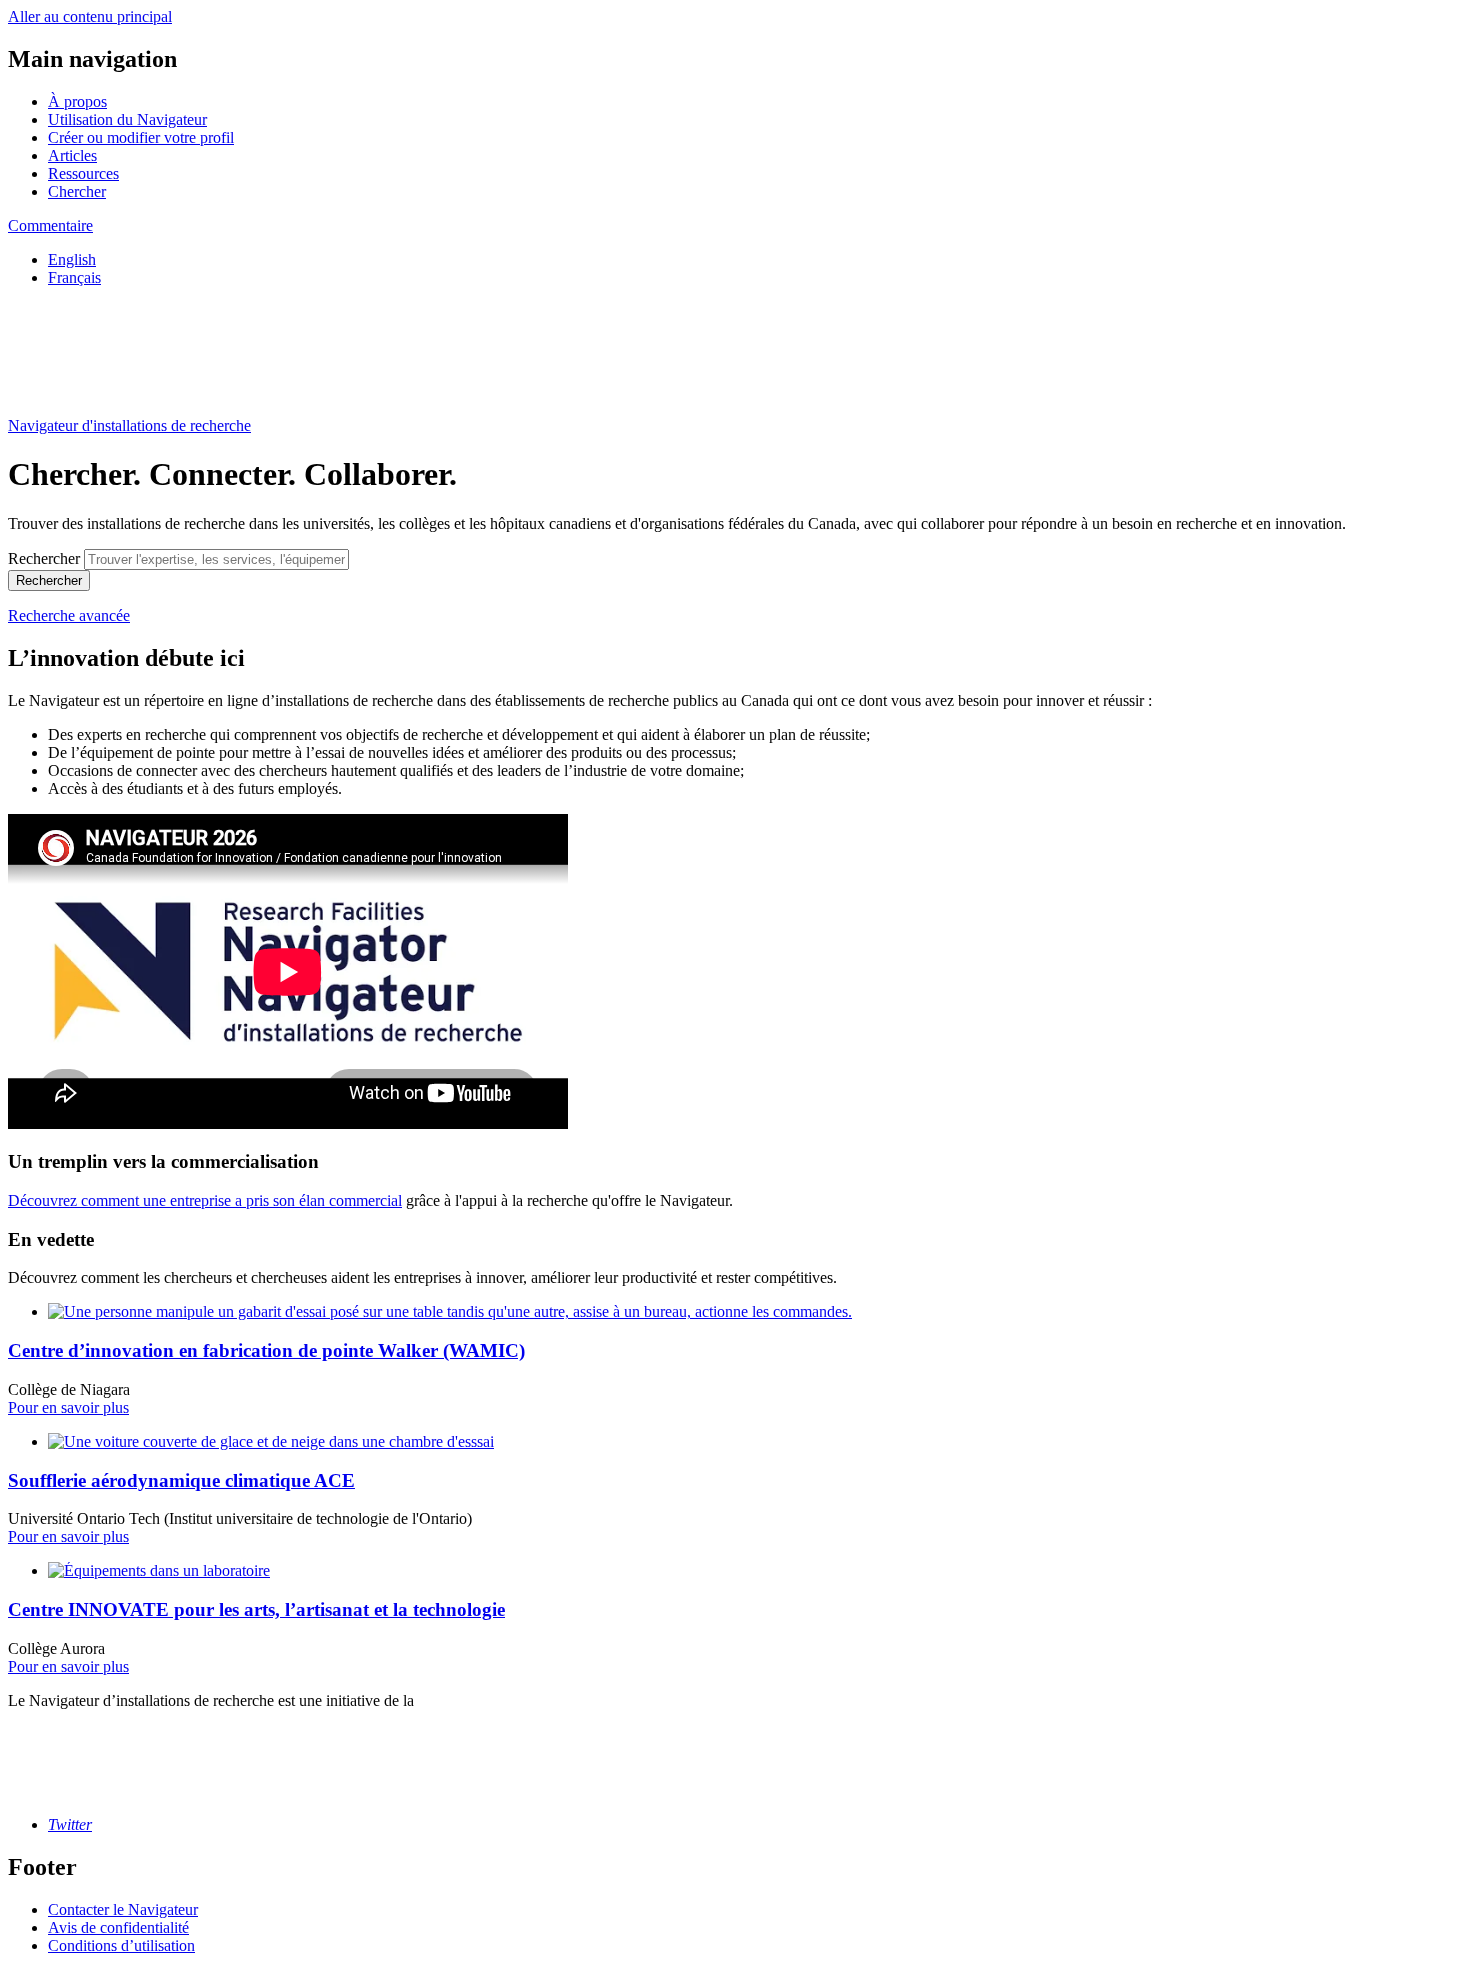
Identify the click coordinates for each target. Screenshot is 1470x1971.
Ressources (83, 173)
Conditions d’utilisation (121, 1945)
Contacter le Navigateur (123, 1909)
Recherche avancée (69, 615)
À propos (77, 101)
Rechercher (44, 558)
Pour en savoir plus (68, 1407)
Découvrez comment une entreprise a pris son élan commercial (205, 1200)
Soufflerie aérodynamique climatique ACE (181, 1480)
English (72, 259)
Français (74, 277)
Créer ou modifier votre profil (141, 137)
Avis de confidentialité (118, 1927)
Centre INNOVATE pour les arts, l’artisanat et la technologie (256, 1609)
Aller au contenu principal (90, 16)
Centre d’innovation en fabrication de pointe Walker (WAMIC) (266, 1350)
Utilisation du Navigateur (127, 119)
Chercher (77, 191)
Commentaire (50, 225)
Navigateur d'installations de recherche (129, 425)
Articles (72, 155)
